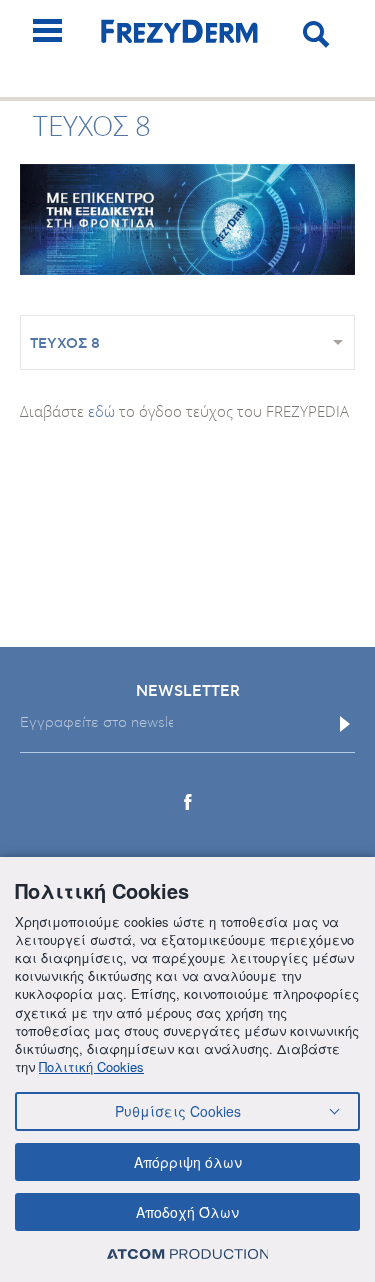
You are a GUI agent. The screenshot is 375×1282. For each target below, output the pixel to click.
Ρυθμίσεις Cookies (178, 1111)
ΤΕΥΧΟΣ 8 (65, 344)
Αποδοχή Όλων (187, 1212)
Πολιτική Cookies (91, 1066)
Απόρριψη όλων (188, 1162)
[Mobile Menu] (47, 30)
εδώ (101, 411)
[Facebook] (188, 802)
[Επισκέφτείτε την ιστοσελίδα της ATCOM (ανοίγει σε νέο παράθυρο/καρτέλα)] (188, 1253)
